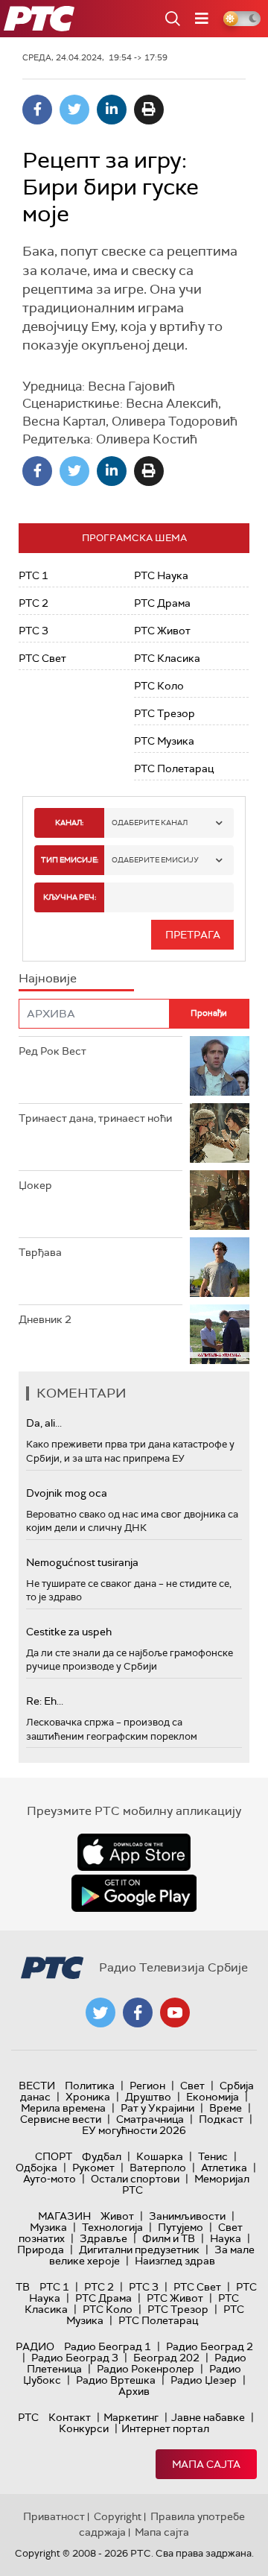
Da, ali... (44, 1423)
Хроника (88, 2097)
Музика (48, 2227)
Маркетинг (131, 2417)
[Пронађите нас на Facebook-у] (138, 2012)
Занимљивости (187, 2216)
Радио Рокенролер (146, 2369)
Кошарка (160, 2156)
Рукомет (93, 2168)
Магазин (64, 2216)
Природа (41, 2250)
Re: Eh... (45, 1701)
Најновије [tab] (48, 978)
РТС (28, 2417)
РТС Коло (159, 686)
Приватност (54, 2516)
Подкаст (221, 2119)
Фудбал (102, 2156)
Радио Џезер (204, 2380)
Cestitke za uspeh (69, 1632)
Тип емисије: (70, 860)
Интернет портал (165, 2428)
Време (226, 2108)
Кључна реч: (70, 897)
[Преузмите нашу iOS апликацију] (134, 1852)
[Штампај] (149, 110)
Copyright (118, 2516)
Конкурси (84, 2428)
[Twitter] (74, 110)
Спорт (54, 2156)
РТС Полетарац (174, 768)
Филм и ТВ (169, 2238)
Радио (35, 2346)
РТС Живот (162, 631)
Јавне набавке (208, 2417)
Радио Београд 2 (210, 2346)
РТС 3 (33, 631)
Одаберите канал (150, 823)
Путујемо (181, 2227)
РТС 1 (33, 575)
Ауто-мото (50, 2179)
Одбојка (36, 2168)
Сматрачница (150, 2119)
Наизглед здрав (175, 2261)
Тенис (213, 2156)
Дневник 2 (45, 1319)
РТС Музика (164, 741)
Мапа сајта (206, 2464)
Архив (134, 2391)
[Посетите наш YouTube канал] (175, 2012)
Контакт (70, 2417)
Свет (192, 2086)
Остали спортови (135, 2179)
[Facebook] (37, 110)
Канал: (69, 823)
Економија (213, 2097)
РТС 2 (33, 603)
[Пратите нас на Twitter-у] (100, 2012)
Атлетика (224, 2168)
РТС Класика (167, 658)
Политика (90, 2086)
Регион (147, 2086)
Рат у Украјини (157, 2108)
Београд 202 (166, 2358)
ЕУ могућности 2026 (134, 2130)
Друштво (148, 2097)
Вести (37, 2086)
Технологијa (112, 2227)
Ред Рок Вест (52, 1051)
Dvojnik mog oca (67, 1493)
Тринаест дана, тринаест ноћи (95, 1118)
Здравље (103, 2238)
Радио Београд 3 (75, 2358)
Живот (117, 2216)
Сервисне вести (61, 2119)
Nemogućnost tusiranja (82, 1562)
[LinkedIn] (112, 110)
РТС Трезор (165, 713)
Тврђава (40, 1252)
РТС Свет (42, 658)
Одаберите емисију (155, 860)
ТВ (23, 2287)
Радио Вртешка (116, 2380)
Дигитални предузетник (139, 2250)
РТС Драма (162, 603)
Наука (226, 2238)
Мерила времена (63, 2108)
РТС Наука (161, 575)
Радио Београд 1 (108, 2346)
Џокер (35, 1185)
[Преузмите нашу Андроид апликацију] (134, 1893)
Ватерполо (158, 2168)
